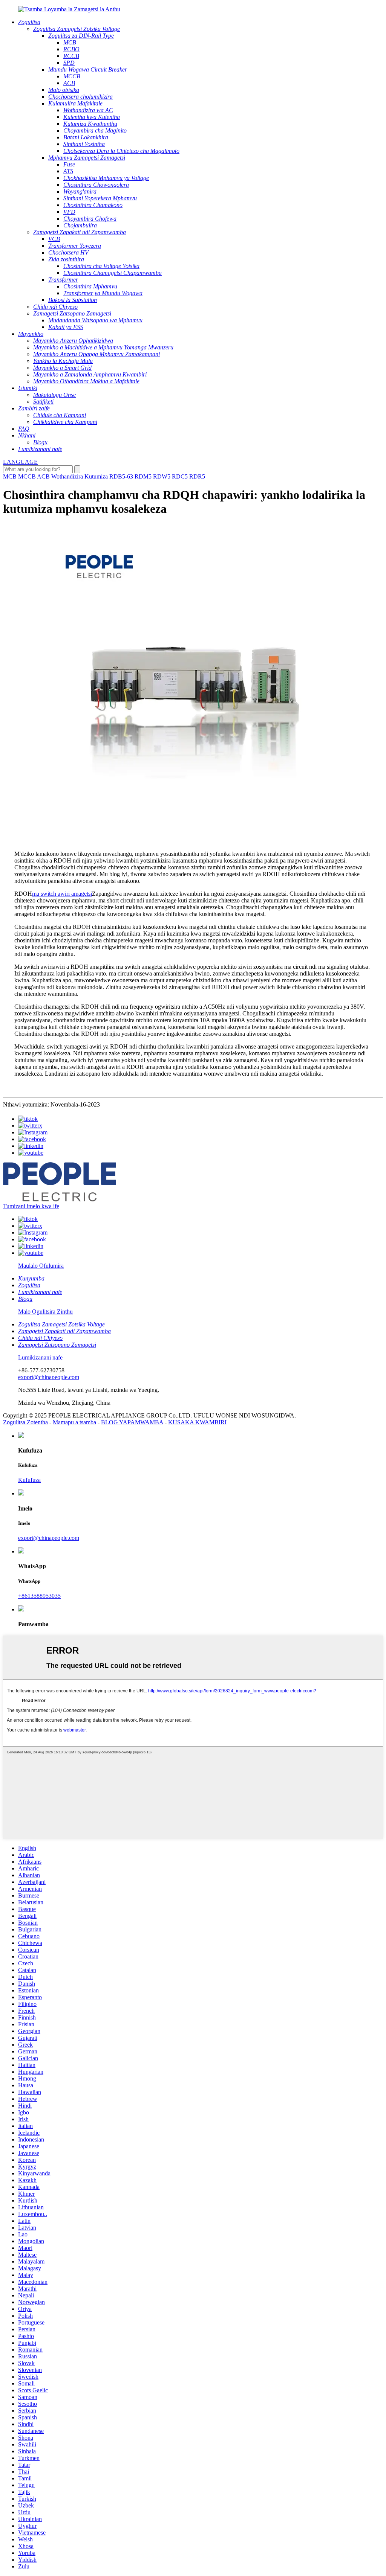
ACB (43, 476)
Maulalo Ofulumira (41, 1266)
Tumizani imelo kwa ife (31, 1206)
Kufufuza (29, 1480)
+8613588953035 (39, 1596)
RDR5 (197, 476)
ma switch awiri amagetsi (62, 894)
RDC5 (180, 476)
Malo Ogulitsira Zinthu (45, 1312)
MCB (10, 476)
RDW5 (162, 476)
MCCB (27, 476)
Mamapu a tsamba (74, 1422)
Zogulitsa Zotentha (25, 1422)
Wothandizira (67, 476)
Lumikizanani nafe (40, 1357)
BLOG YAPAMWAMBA (132, 1422)
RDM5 (143, 476)
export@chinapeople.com (49, 1377)
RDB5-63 (121, 476)
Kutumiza (96, 476)
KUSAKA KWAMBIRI (197, 1422)
